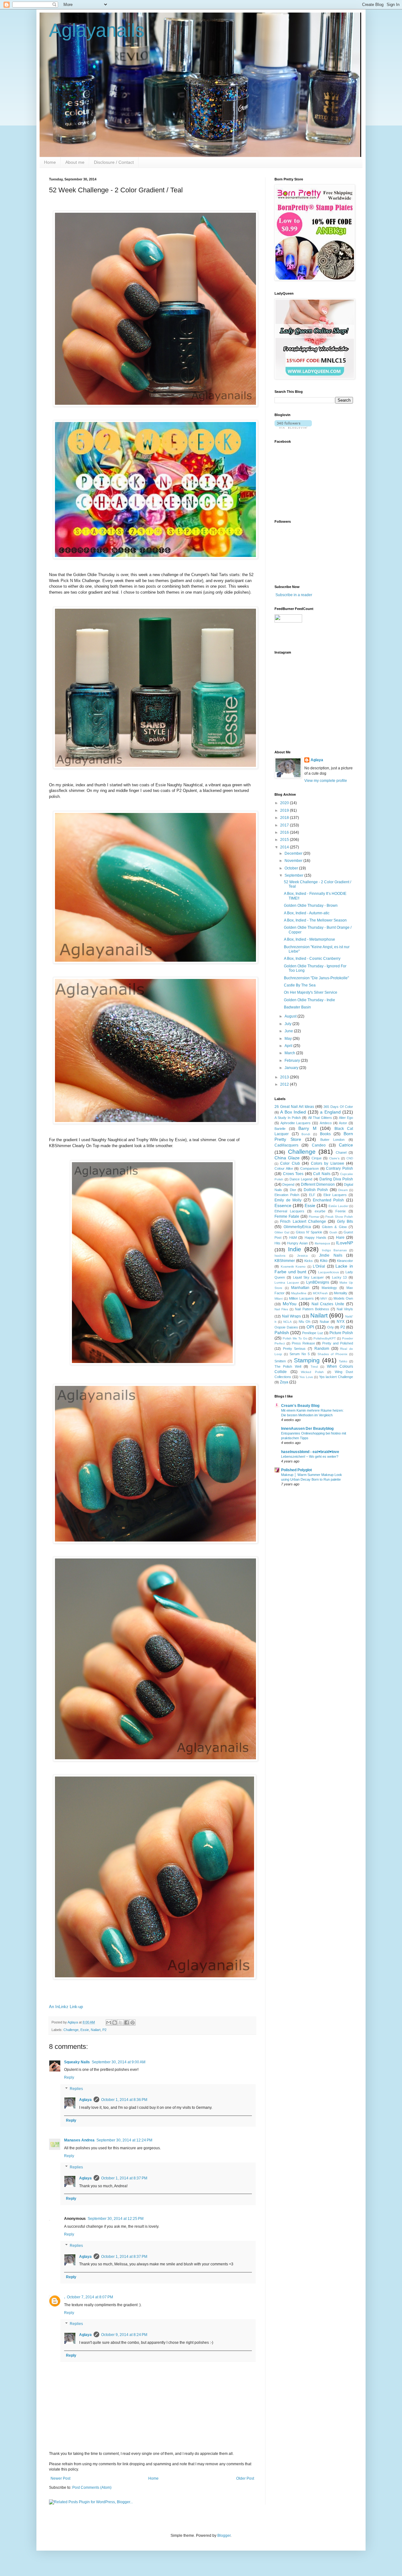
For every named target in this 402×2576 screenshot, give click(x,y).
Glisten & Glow (334, 1227)
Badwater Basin (297, 1007)
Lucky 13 (340, 1277)
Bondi (306, 1134)
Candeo (319, 1145)
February (293, 1061)
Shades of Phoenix (332, 1354)
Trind (314, 1367)
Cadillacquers (286, 1145)
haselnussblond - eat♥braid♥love (310, 1452)
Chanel (341, 1152)
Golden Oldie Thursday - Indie (310, 1000)
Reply (69, 2077)
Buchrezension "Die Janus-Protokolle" (316, 978)
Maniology (329, 1288)
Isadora (280, 1256)
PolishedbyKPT (325, 1338)
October (292, 868)
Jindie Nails (331, 1255)
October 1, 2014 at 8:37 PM (124, 2178)
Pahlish (282, 1333)
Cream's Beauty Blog (300, 1406)
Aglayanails (97, 30)
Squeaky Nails (77, 2062)
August (291, 1016)
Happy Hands (315, 1237)
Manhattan (300, 1288)
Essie (85, 2030)
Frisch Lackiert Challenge (303, 1221)
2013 (285, 1077)
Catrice (346, 1145)
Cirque (317, 1158)
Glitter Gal (282, 1232)
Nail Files (281, 1309)
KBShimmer (285, 1261)
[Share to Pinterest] (133, 2023)
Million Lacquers (301, 1298)
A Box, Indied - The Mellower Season (315, 920)
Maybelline (299, 1293)
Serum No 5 (300, 1354)
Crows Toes (293, 1174)
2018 (285, 818)
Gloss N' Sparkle (309, 1232)
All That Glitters (320, 1118)
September (294, 875)
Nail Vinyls (345, 1309)
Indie (295, 1249)
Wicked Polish (312, 1372)
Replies (76, 2089)
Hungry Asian (297, 1243)
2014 (285, 847)
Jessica (302, 1256)
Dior (293, 1190)
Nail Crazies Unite (328, 1304)
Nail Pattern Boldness (312, 1309)
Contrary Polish (340, 1168)
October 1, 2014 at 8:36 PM (124, 2100)
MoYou (290, 1304)
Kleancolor (345, 1261)
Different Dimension (318, 1184)
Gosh (333, 1232)
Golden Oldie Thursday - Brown (311, 906)
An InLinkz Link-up (66, 2007)
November (294, 861)
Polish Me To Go (295, 1338)
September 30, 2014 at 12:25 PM (116, 2219)
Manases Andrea (79, 2140)
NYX (341, 1322)
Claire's (334, 1158)
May (289, 1039)
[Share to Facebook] (127, 2023)
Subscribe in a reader (294, 595)
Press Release (303, 1343)
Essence (283, 1205)
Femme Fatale (287, 1216)
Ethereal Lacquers (289, 1211)
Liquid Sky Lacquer (309, 1277)
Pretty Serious (294, 1349)
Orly (331, 1327)
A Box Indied (293, 1112)
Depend (288, 1184)
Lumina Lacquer (287, 1283)
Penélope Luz (312, 1333)
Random (322, 1349)
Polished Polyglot (296, 1470)
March (290, 1053)
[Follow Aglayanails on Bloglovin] (293, 427)
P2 (104, 2030)
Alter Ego (346, 1118)
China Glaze (287, 1158)
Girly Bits (345, 1221)
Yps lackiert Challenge (336, 1377)
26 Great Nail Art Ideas (294, 1107)
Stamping (307, 1360)
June (289, 1031)
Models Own (343, 1298)
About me (75, 162)
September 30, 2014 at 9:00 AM (119, 2062)
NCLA (288, 1322)
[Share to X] (121, 2023)
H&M (293, 1237)
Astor (343, 1123)
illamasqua (322, 1243)
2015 (285, 840)
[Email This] (109, 2023)
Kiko (324, 1261)
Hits (277, 1243)
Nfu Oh (304, 1322)
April (289, 1046)
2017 (285, 825)
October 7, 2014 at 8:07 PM (90, 2297)
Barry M (307, 1128)
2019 (285, 810)
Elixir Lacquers (335, 1195)
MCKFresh (320, 1293)
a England (330, 1112)
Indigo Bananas (334, 1250)
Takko (343, 1361)
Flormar (314, 1217)
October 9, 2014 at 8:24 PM (124, 2335)
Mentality (341, 1293)
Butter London (333, 1140)
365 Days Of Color (338, 1107)
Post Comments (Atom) (92, 2488)
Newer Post (60, 2478)
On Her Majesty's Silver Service (311, 992)
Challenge (71, 2030)
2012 (285, 1084)
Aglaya (85, 2100)
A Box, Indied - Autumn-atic (307, 913)
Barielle (280, 1129)
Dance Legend (301, 1179)
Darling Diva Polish (336, 1179)
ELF (312, 1195)
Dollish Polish (316, 1190)
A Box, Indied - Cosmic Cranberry (312, 959)
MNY (324, 1299)
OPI (310, 1327)
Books (325, 1134)
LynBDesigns (318, 1282)
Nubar (324, 1322)
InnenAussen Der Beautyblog (307, 1429)
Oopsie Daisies (286, 1327)
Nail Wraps (292, 1316)
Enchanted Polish (329, 1200)
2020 (285, 803)
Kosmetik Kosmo (293, 1267)
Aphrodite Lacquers (296, 1123)
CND (350, 1158)
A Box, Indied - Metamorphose (310, 939)
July (288, 1024)
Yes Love (306, 1377)
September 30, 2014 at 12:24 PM (124, 2140)
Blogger (224, 2536)
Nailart (96, 2030)
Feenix (341, 1211)
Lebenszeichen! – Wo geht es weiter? (310, 1456)
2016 (285, 832)
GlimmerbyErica (297, 1227)
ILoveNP (345, 1243)
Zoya (284, 1382)
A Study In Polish (288, 1118)
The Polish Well (288, 1366)
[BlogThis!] (115, 2023)
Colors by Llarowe (328, 1163)
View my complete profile (326, 781)
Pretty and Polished (338, 1343)
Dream (343, 1190)
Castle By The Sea (300, 985)
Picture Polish (341, 1333)
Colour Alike (284, 1168)
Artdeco (326, 1123)
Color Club (290, 1163)
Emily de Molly (288, 1200)
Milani (279, 1299)
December (294, 853)
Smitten (280, 1361)
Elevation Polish (287, 1195)
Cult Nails (322, 1174)
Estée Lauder (338, 1206)
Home (50, 162)
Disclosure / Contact (114, 162)
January (292, 1068)
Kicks (309, 1261)
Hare (340, 1237)
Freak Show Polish (339, 1217)
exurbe (320, 1211)
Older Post (245, 2478)
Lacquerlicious (329, 1272)
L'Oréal (319, 1266)
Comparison (310, 1168)
